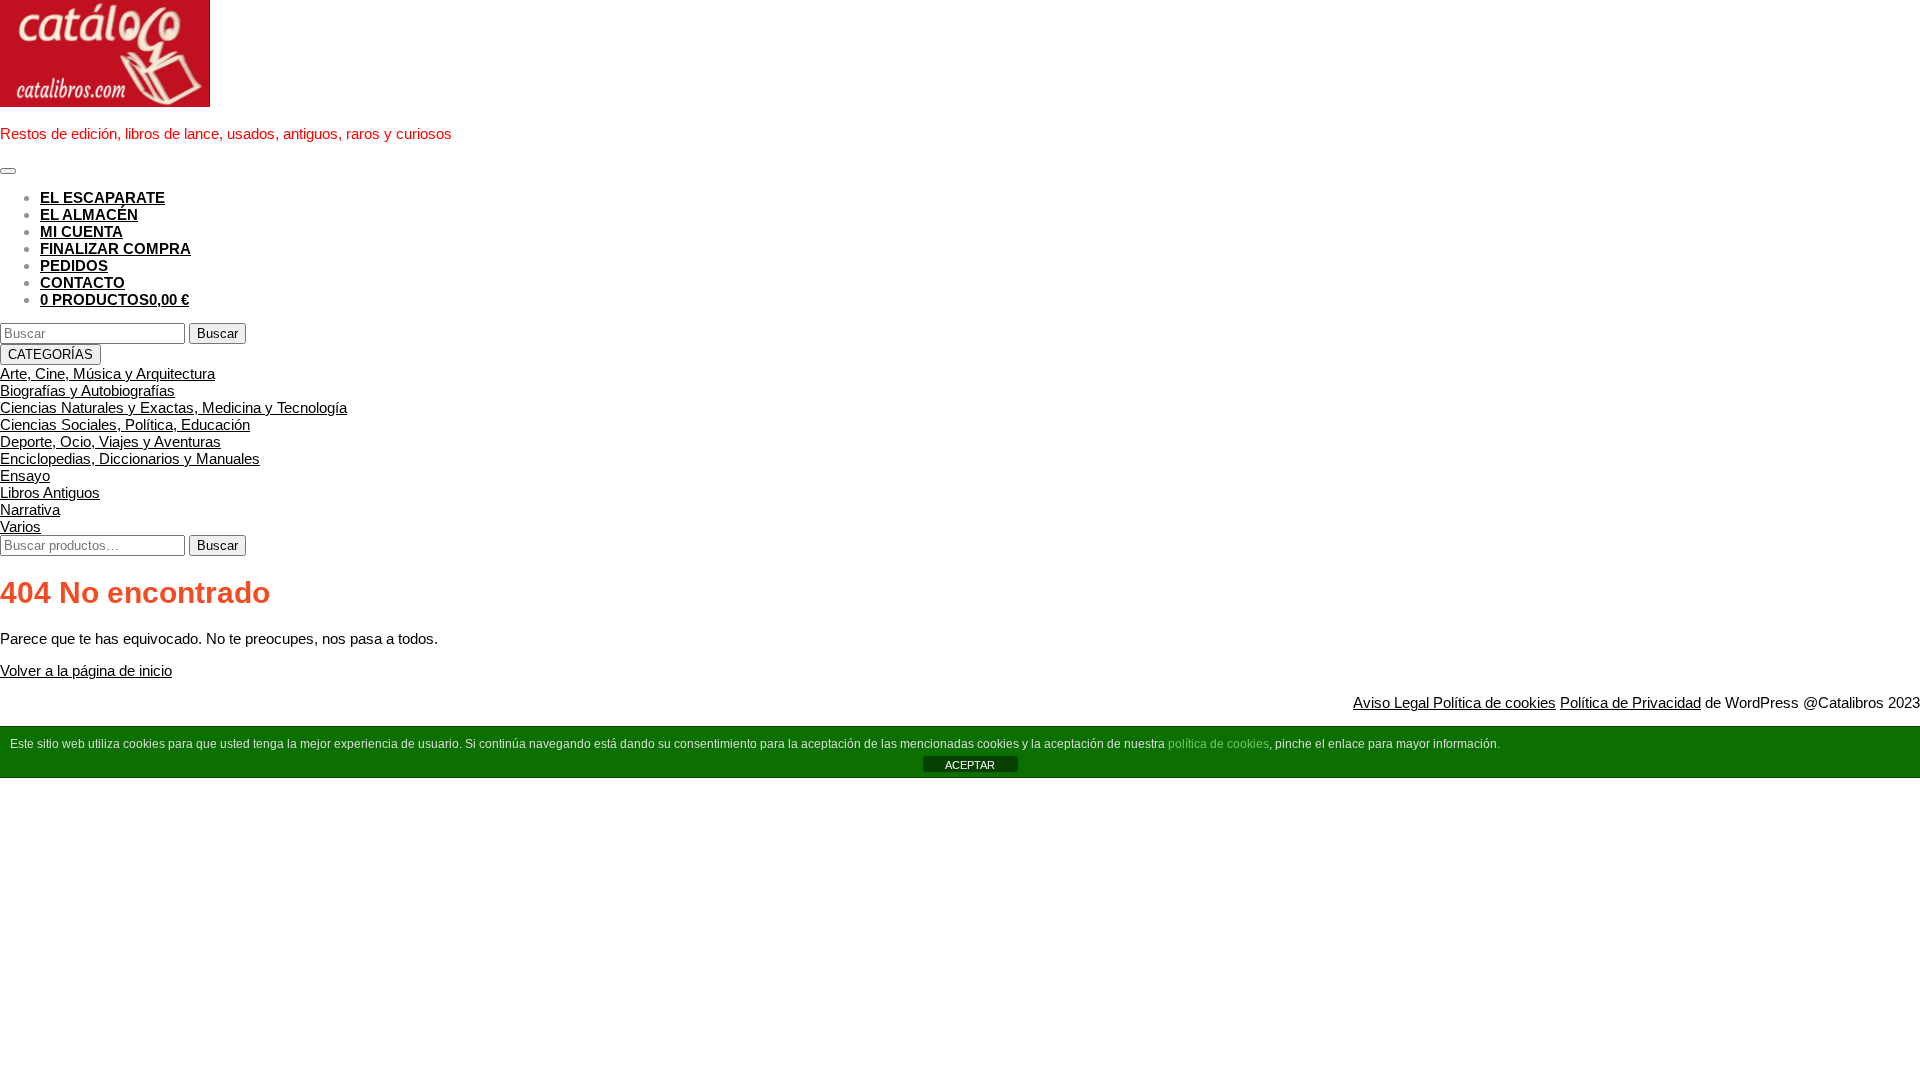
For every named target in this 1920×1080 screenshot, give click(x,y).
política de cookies (1218, 744)
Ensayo (25, 475)
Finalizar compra (115, 248)
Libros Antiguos (50, 492)
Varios (20, 526)
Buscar (217, 545)
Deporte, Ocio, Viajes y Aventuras (110, 441)
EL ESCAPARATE (102, 197)
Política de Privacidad (1630, 702)
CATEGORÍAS (50, 354)
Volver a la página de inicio (86, 670)
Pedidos (74, 265)
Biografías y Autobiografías (87, 390)
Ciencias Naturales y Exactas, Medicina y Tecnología (173, 407)
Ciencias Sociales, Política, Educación (125, 424)
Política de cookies (1494, 702)
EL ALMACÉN (89, 214)
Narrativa (30, 509)
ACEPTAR (970, 765)
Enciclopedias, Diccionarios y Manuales (130, 458)
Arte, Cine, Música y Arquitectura (107, 373)
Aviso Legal (1393, 702)
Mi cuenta (81, 231)
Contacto (82, 282)
